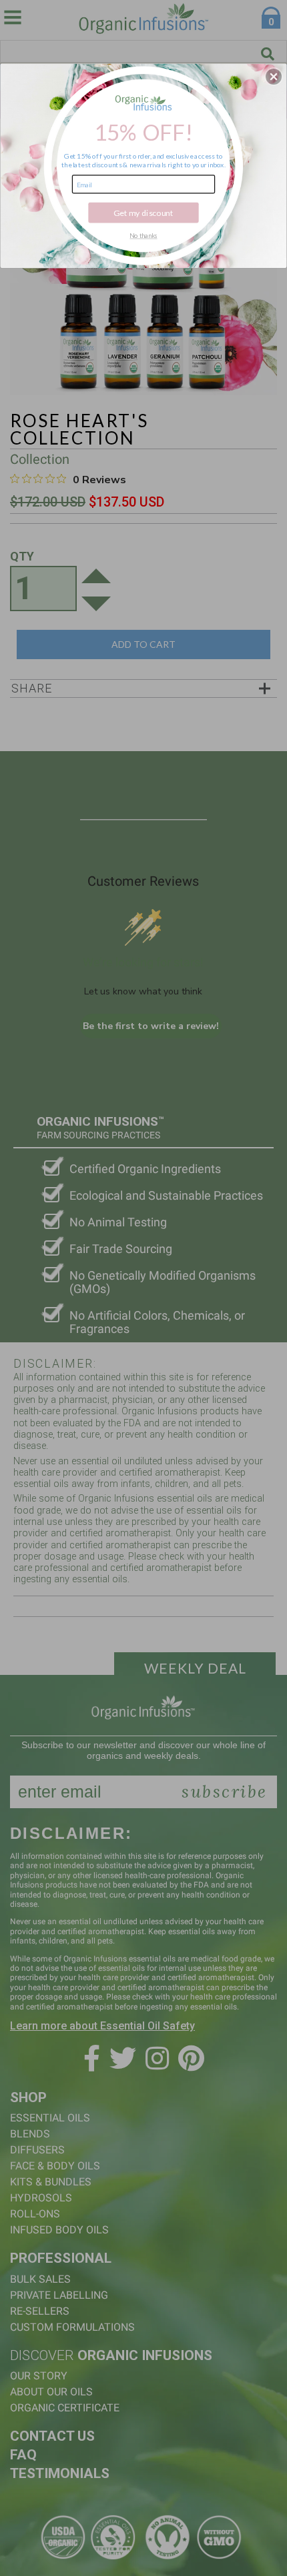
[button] (274, 77)
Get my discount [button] (143, 212)
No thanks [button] (143, 235)
